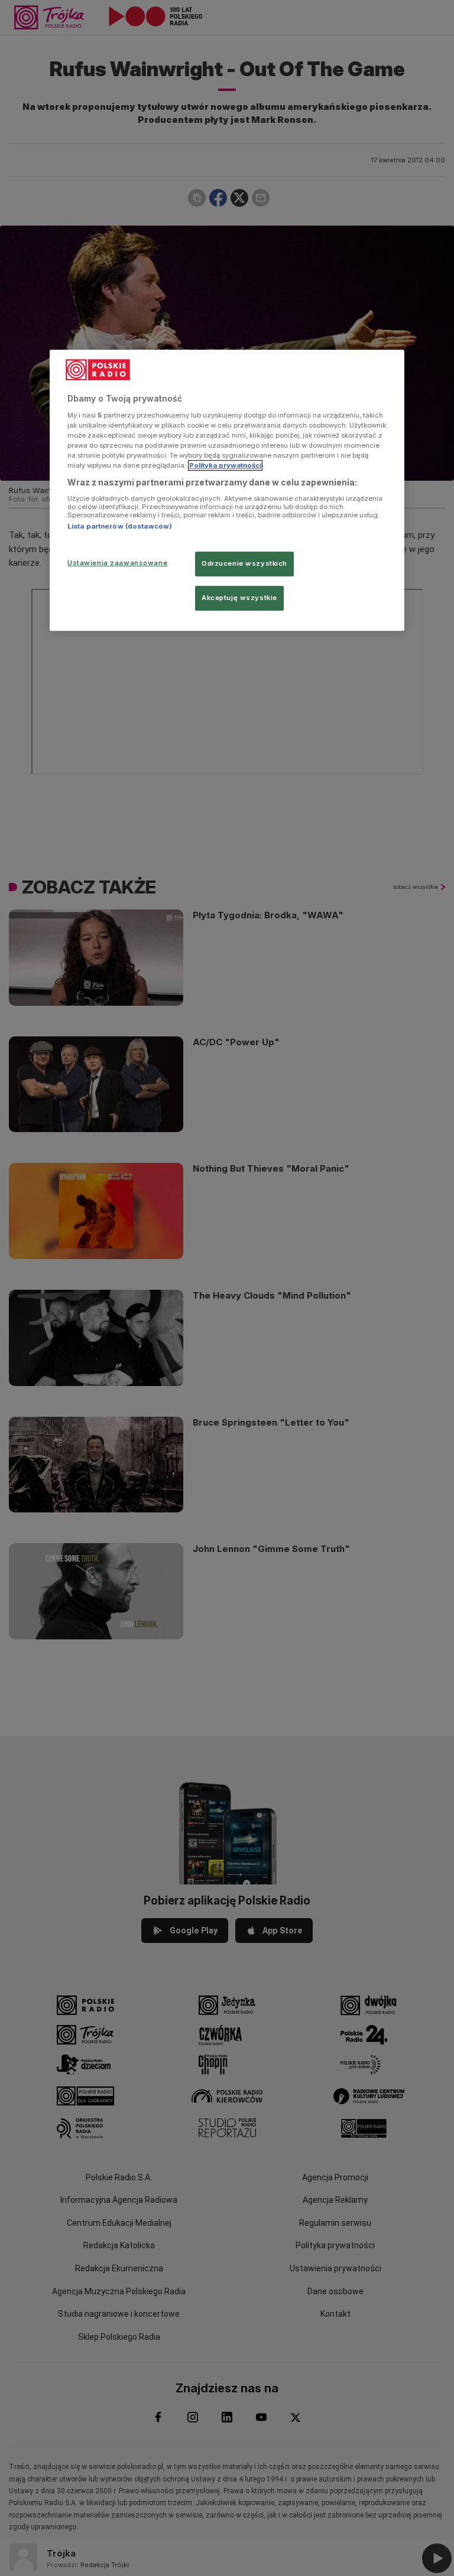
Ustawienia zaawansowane (117, 563)
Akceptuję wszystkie (239, 598)
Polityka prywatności (225, 465)
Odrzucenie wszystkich (244, 563)
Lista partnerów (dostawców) (120, 526)
